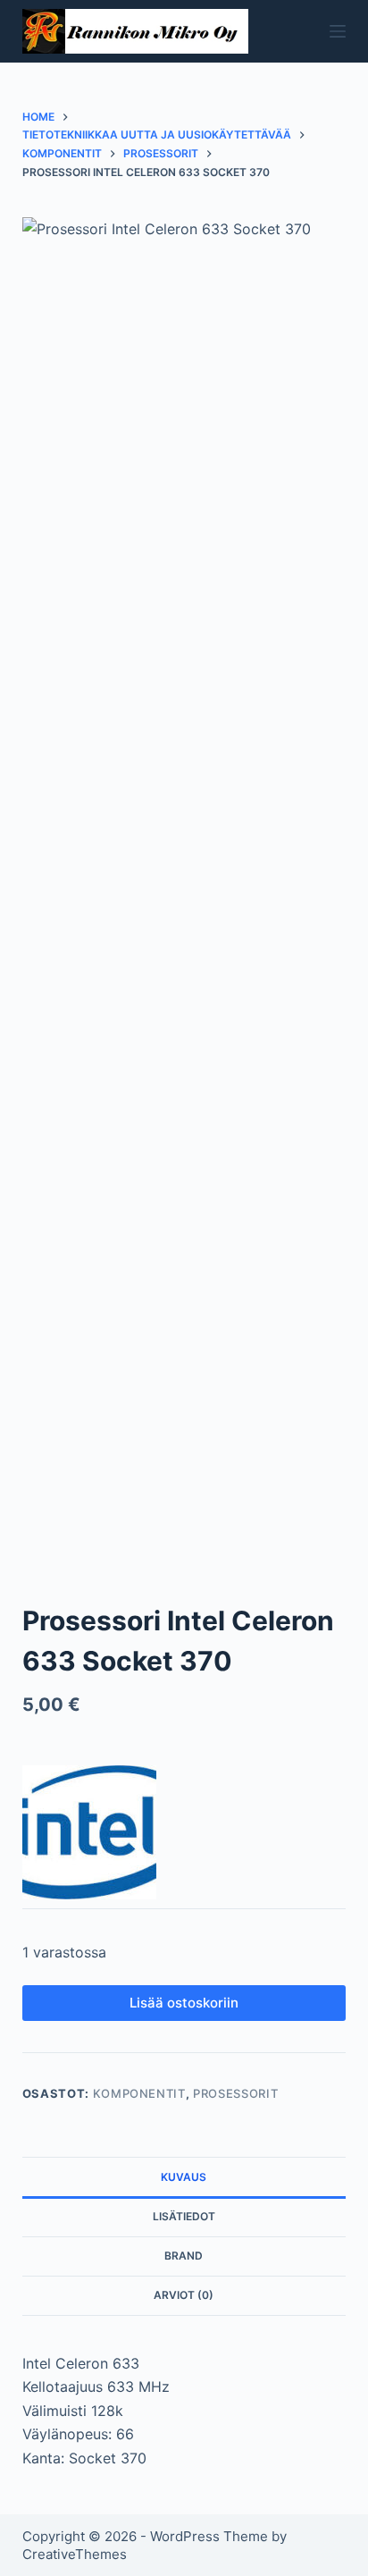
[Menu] (338, 31)
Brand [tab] (184, 2256)
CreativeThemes (75, 2554)
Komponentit (139, 2093)
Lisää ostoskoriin (184, 2003)
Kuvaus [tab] (184, 2177)
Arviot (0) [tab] (184, 2295)
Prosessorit (235, 2093)
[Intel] (89, 1832)
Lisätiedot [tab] (184, 2216)
